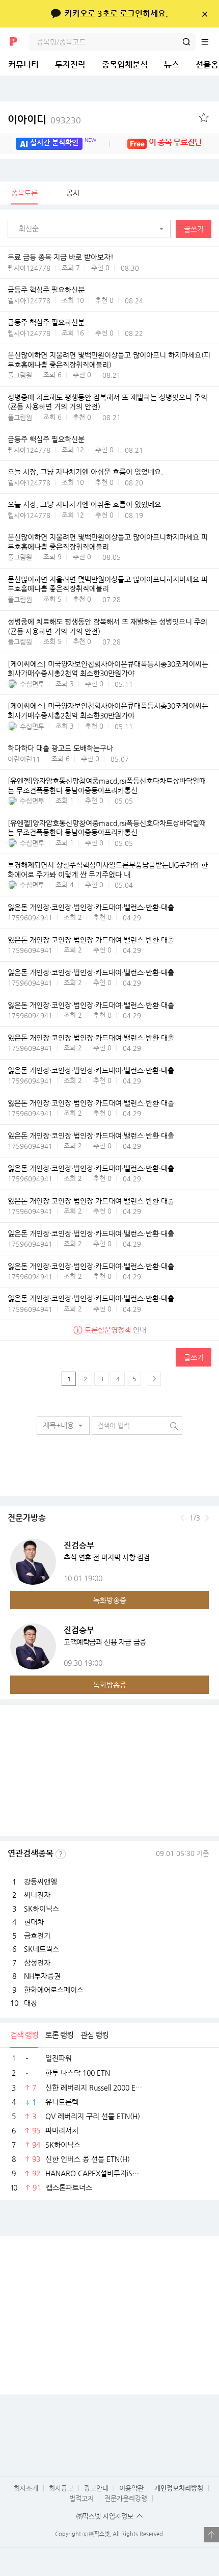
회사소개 (26, 2488)
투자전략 (70, 65)
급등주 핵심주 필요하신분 (46, 290)
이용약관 (131, 2488)
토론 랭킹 (59, 2035)
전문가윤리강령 (126, 2498)
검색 (186, 42)
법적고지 (81, 2498)
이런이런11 (24, 759)
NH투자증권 (42, 1976)
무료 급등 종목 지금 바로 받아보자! (61, 257)
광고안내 (96, 2488)
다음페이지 (154, 1379)
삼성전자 (37, 1963)
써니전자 (37, 1895)
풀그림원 (20, 375)
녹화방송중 (110, 1600)
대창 (31, 2003)
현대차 (34, 1922)
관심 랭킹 (94, 2035)
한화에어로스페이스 (54, 1990)
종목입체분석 (125, 65)
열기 (211, 2535)
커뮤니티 (23, 65)
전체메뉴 (210, 42)
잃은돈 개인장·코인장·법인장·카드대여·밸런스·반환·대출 (91, 907)
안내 (115, 1330)
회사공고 (61, 2488)
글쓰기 (194, 229)
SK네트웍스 (42, 1949)
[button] (92, 229)
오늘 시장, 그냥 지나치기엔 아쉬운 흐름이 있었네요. (85, 472)
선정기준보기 (61, 1854)
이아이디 (44, 120)
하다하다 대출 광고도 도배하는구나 (60, 748)
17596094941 (30, 918)
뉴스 (172, 65)
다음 (207, 1518)
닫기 (204, 14)
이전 (183, 1518)
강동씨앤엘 (40, 1882)
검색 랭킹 (24, 2035)
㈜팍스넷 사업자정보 (105, 2516)
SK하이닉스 (42, 1909)
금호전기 (37, 1936)
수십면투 (32, 684)
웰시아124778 (29, 268)
